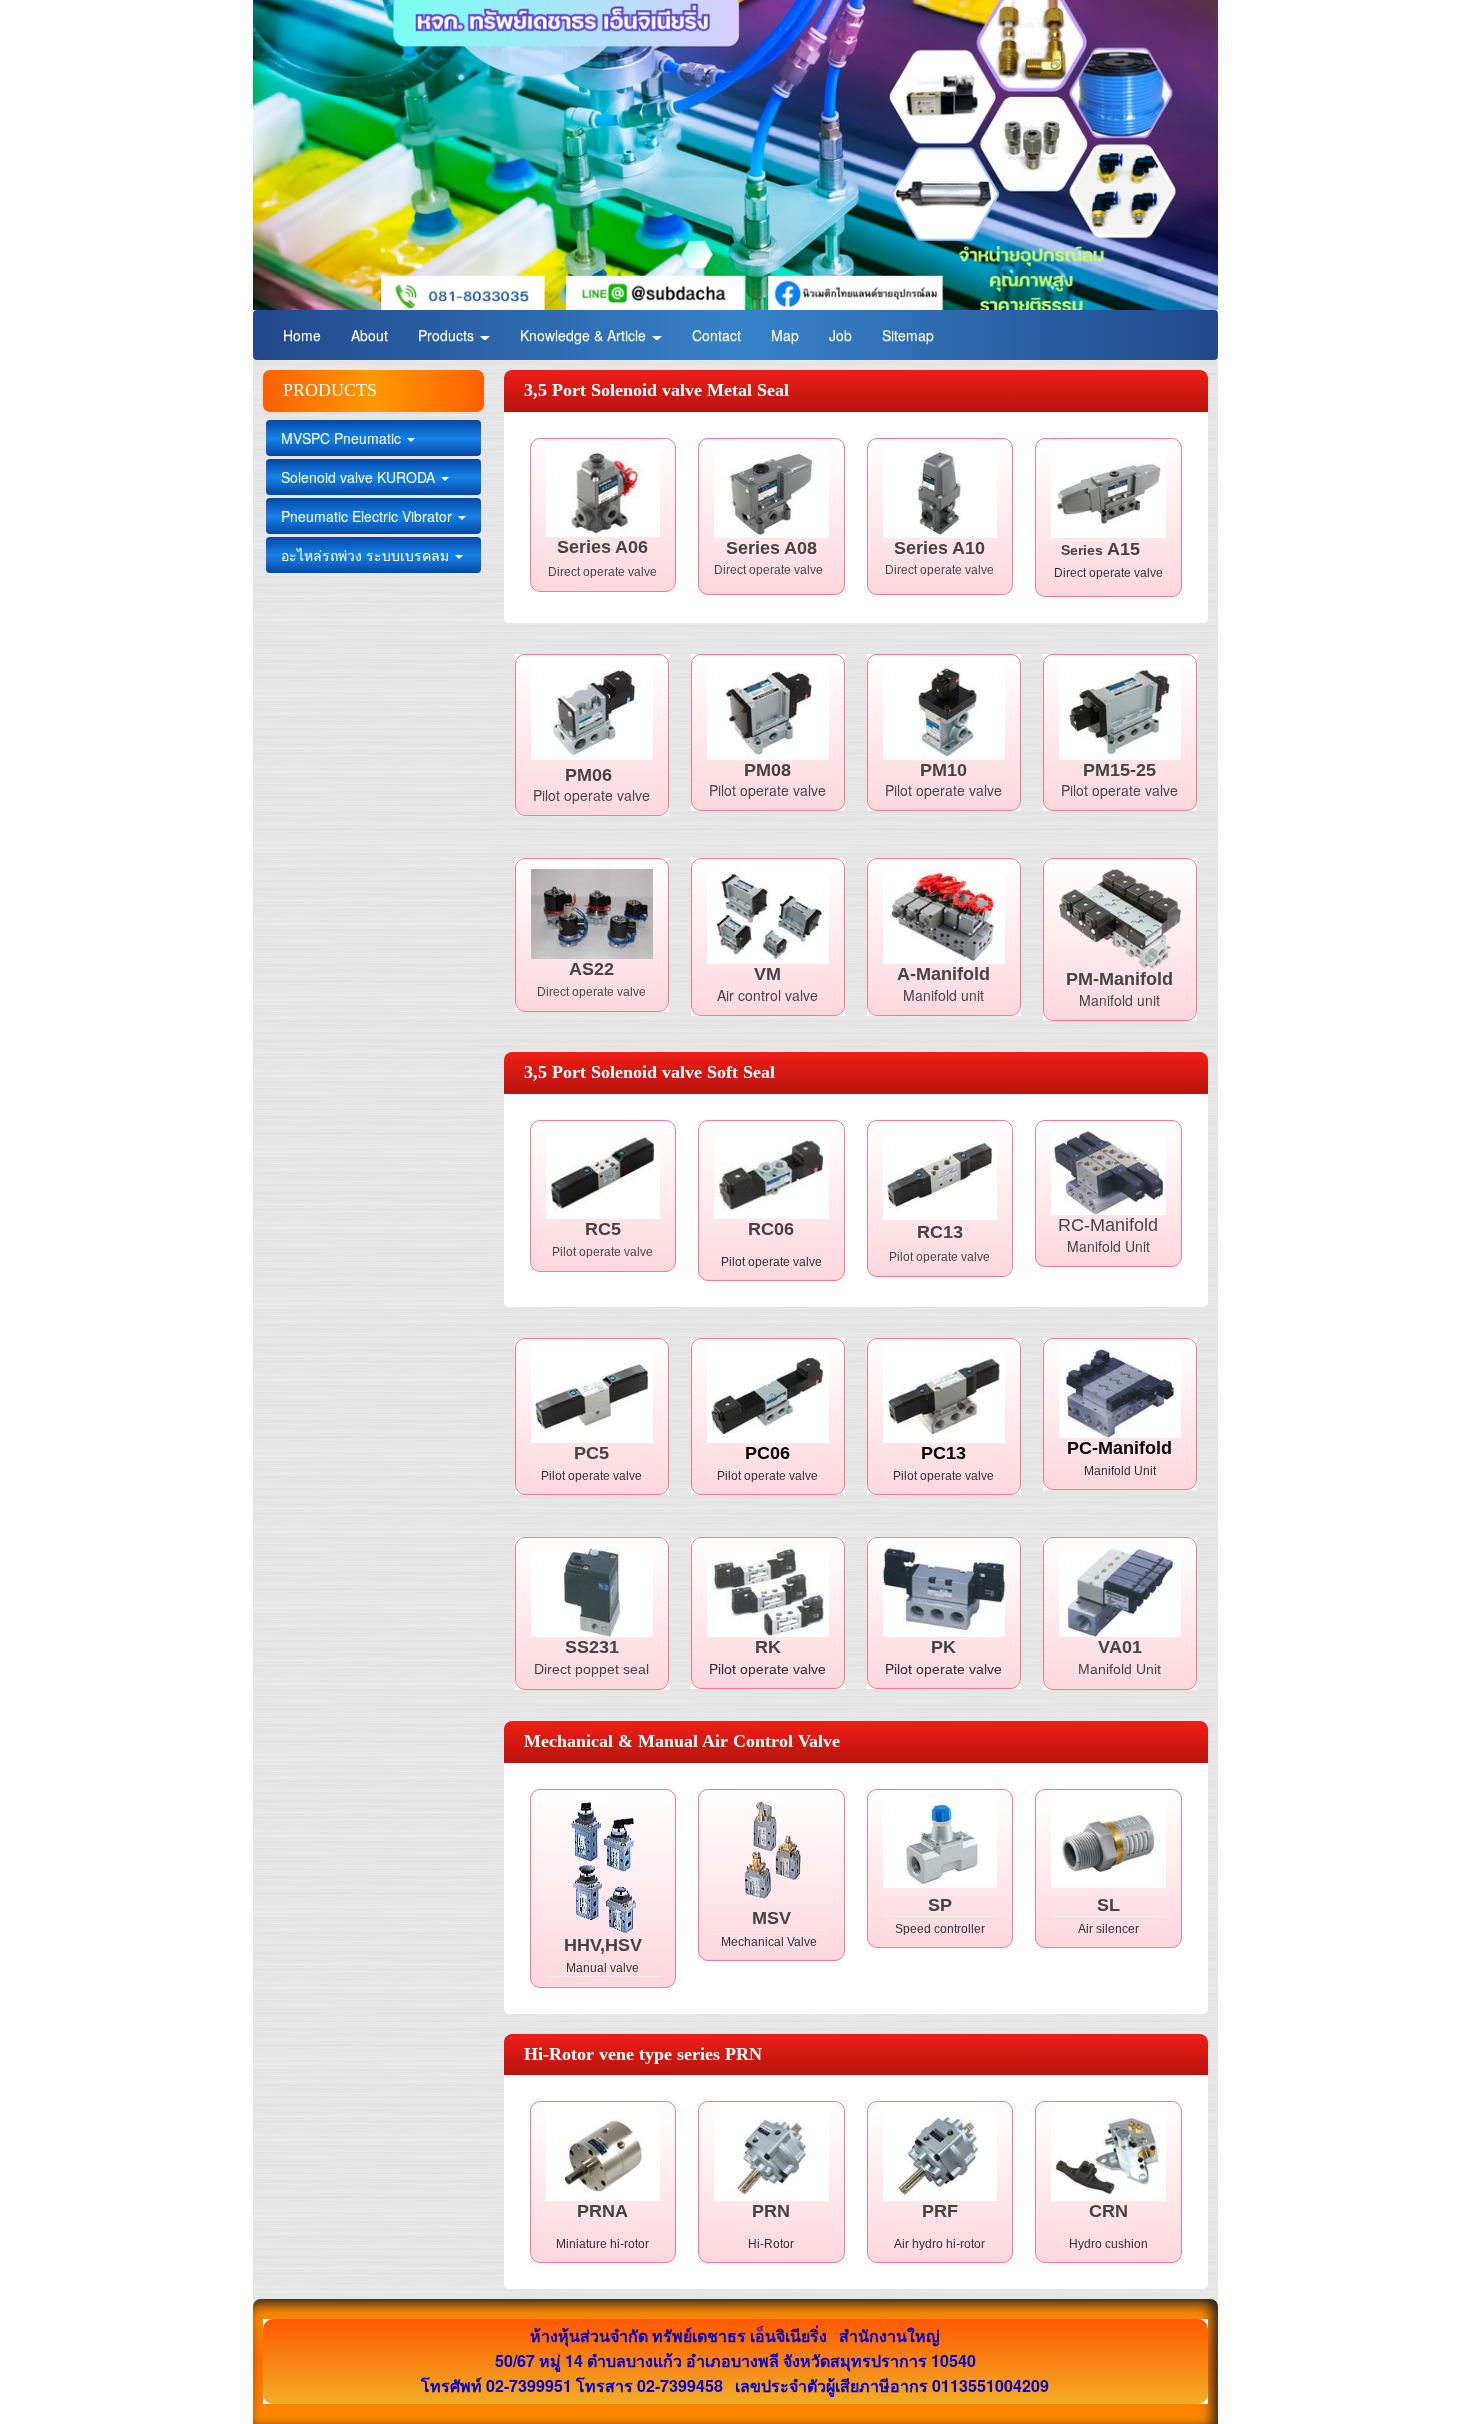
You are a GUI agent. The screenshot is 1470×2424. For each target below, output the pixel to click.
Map (785, 335)
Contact (716, 335)
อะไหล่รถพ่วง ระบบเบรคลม (367, 555)
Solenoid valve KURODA (360, 477)
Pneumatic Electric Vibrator (368, 516)
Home (302, 335)
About (369, 335)
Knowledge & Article (585, 335)
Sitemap (908, 335)
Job (840, 335)
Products (448, 335)
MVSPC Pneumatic (343, 438)
